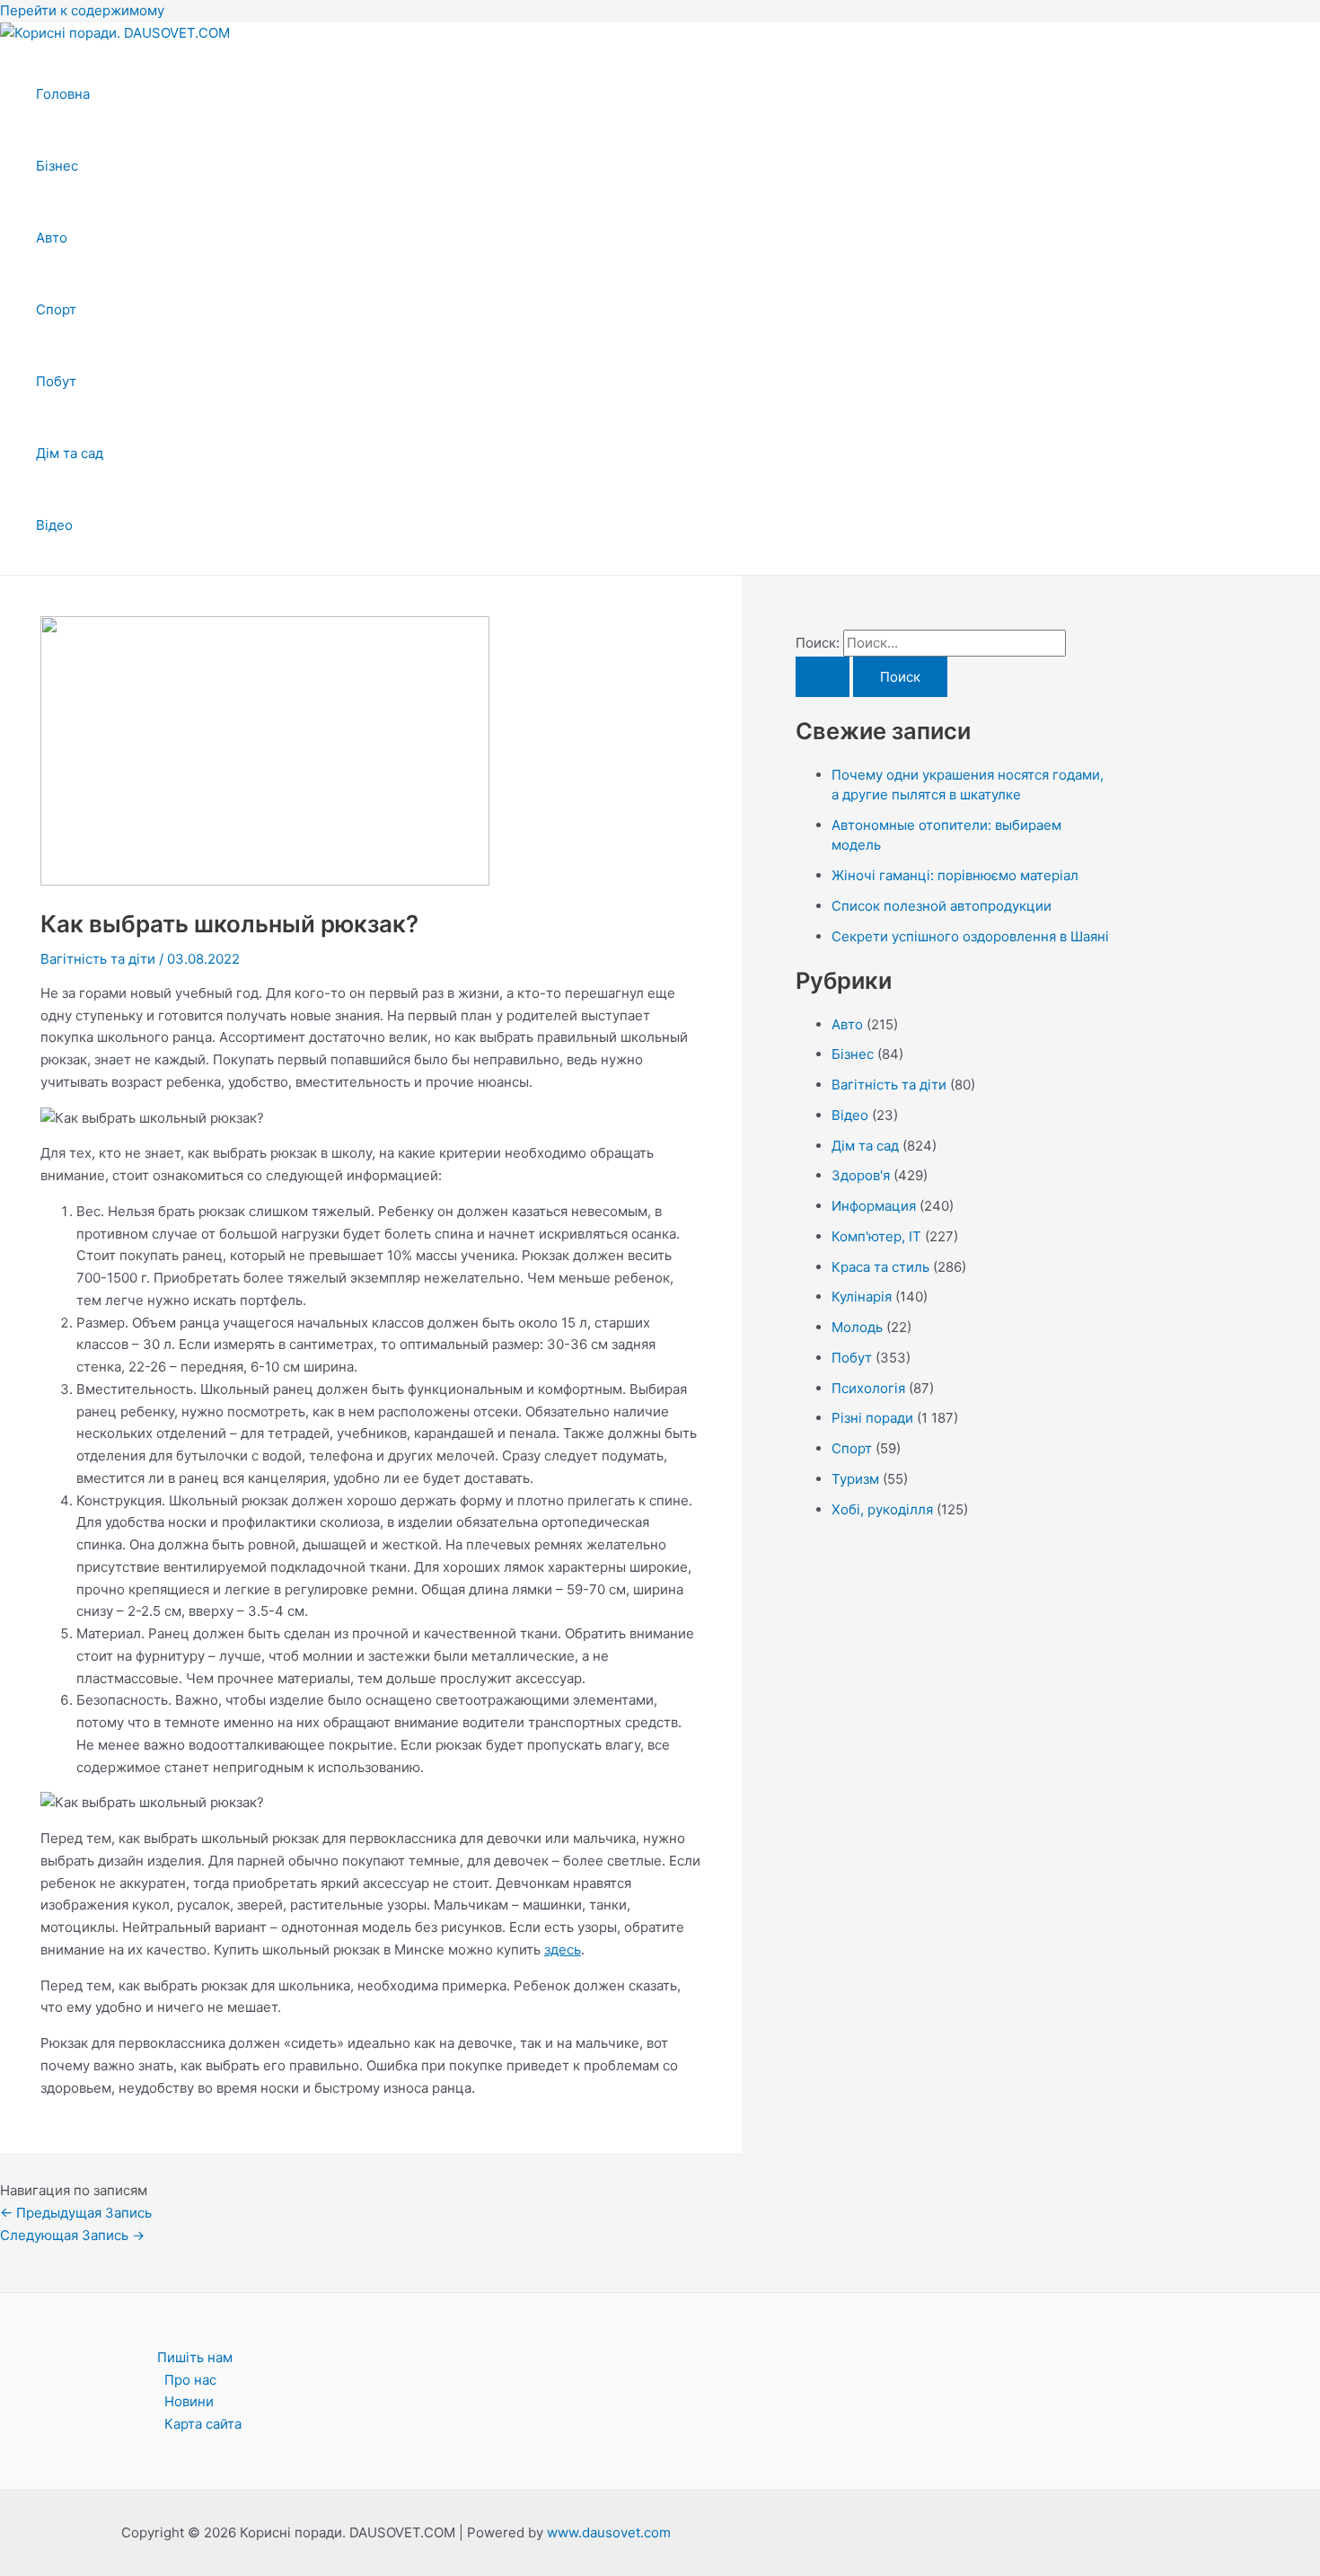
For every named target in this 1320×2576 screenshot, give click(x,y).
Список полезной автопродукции (942, 906)
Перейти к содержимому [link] (82, 10)
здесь (563, 1950)
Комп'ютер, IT (876, 1236)
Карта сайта (203, 2424)
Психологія (868, 1388)
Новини (189, 2401)
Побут (56, 381)
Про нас (190, 2380)
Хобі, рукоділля (882, 1509)
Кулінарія (862, 1297)
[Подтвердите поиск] (823, 677)
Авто (52, 238)
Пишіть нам (195, 2357)
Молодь (857, 1327)
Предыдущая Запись (76, 2213)
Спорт (56, 309)
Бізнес (57, 166)
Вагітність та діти (98, 959)
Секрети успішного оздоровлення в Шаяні (970, 936)
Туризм (855, 1479)
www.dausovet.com (609, 2532)
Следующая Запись (72, 2235)
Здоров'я (861, 1175)
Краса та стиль (880, 1267)
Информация (874, 1206)
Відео (54, 525)
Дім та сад (70, 453)
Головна (63, 94)
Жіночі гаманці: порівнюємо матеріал (955, 875)
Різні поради (872, 1418)
